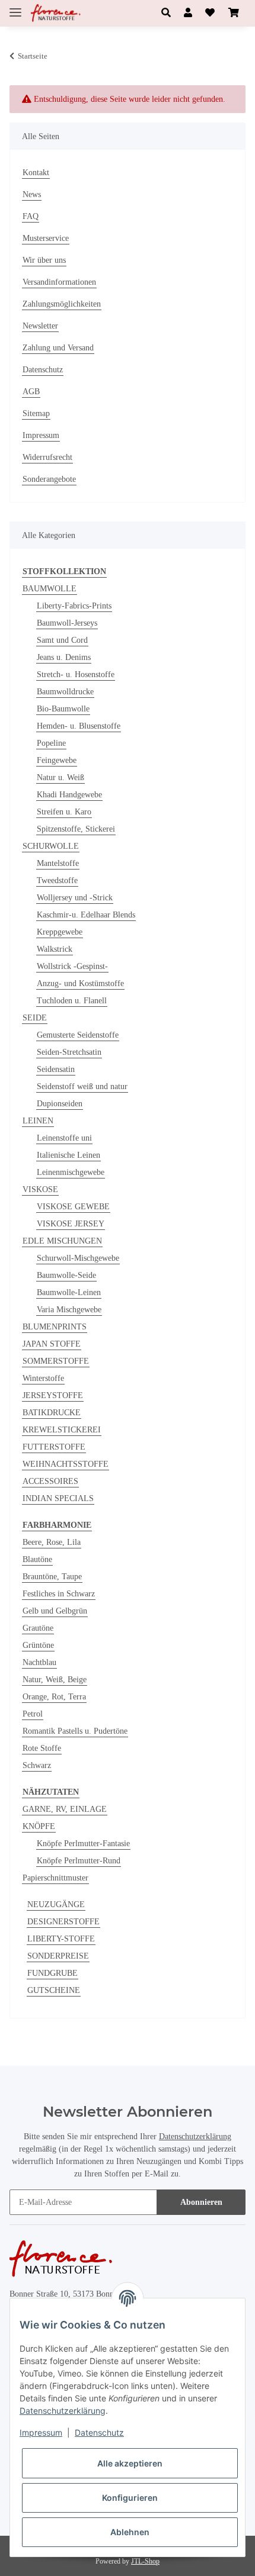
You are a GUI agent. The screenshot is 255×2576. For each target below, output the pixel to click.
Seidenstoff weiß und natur (82, 1086)
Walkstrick (55, 949)
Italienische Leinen (68, 1155)
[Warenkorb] (234, 13)
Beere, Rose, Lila (52, 1542)
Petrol (33, 1714)
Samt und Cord (62, 640)
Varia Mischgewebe (69, 1310)
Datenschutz (43, 370)
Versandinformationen (59, 282)
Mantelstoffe (58, 863)
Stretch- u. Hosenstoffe (76, 674)
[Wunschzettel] (210, 13)
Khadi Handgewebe (69, 795)
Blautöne (37, 1559)
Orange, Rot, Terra (54, 1697)
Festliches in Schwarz (59, 1594)
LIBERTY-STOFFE (61, 1939)
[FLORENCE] (57, 13)
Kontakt (36, 173)
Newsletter (40, 326)
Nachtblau (39, 1662)
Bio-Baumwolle (63, 709)
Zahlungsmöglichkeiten (62, 304)
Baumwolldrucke (65, 692)
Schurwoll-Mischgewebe (78, 1258)
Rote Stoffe (42, 1748)
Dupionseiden (60, 1104)
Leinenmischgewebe (71, 1172)
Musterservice (46, 238)
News (32, 194)
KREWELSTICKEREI (62, 1430)
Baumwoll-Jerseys (67, 623)
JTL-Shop (145, 2561)
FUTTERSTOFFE (54, 1447)
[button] (166, 13)
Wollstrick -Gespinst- (72, 966)
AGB (31, 392)
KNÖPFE (39, 1826)
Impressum (41, 435)
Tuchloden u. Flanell (72, 1001)
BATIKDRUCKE (52, 1413)
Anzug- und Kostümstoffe (80, 983)
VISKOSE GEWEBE (73, 1207)
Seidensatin (56, 1069)
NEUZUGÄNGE (56, 1904)
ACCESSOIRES (50, 1481)
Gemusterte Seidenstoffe (78, 1035)
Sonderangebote (49, 479)
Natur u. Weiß (60, 777)
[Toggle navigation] (15, 7)
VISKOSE (40, 1189)
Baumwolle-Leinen (69, 1292)
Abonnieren (201, 2202)
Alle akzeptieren (130, 2463)
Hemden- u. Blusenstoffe (79, 726)
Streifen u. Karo (64, 812)
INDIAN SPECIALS (58, 1498)
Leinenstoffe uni (64, 1138)
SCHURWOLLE (51, 846)
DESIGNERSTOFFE (63, 1922)
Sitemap (36, 413)
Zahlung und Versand (58, 348)
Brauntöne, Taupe (52, 1577)
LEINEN (38, 1121)
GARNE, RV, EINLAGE (65, 1809)
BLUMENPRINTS (55, 1327)
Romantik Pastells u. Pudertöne (75, 1731)
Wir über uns (44, 260)
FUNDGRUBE (52, 1973)
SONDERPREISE (58, 1956)
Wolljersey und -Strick (75, 898)
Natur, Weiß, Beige (55, 1680)
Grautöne (38, 1628)
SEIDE (35, 1018)
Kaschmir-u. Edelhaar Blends (86, 915)
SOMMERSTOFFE (56, 1361)
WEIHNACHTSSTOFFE (66, 1464)
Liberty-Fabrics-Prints (74, 606)
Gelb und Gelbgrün (55, 1611)
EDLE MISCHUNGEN (62, 1241)
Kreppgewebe (60, 932)
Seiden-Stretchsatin (69, 1052)
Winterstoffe (43, 1378)
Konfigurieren (130, 2498)
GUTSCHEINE (54, 1990)
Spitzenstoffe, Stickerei (76, 829)
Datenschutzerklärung (195, 2137)
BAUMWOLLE (50, 589)
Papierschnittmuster (55, 1878)
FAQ (31, 216)
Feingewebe (57, 760)
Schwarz (37, 1765)
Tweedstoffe (57, 880)
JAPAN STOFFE (52, 1344)
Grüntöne (38, 1645)
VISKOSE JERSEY (71, 1224)
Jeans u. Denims (64, 657)
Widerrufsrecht (47, 457)
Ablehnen (130, 2532)
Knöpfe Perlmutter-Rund (79, 1861)
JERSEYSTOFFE (53, 1395)
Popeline (51, 743)
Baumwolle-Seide (66, 1275)
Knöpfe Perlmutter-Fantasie (83, 1844)
